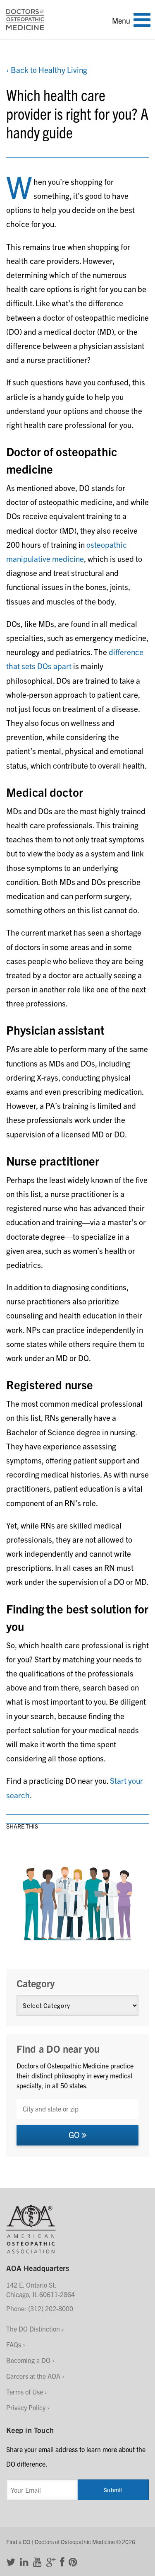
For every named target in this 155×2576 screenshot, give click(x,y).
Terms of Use (25, 2392)
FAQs (14, 2344)
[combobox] (77, 2109)
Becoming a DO (28, 2360)
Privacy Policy (26, 2407)
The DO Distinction (33, 2329)
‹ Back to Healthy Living (47, 70)
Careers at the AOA (33, 2376)
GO (75, 2135)
